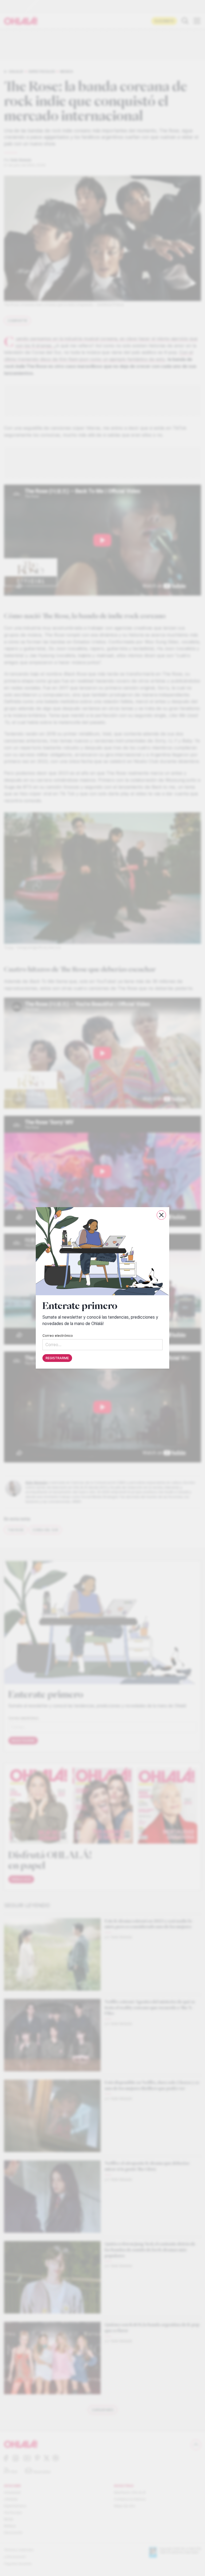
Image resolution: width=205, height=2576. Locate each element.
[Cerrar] (161, 1215)
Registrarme (57, 1358)
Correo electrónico (58, 1336)
